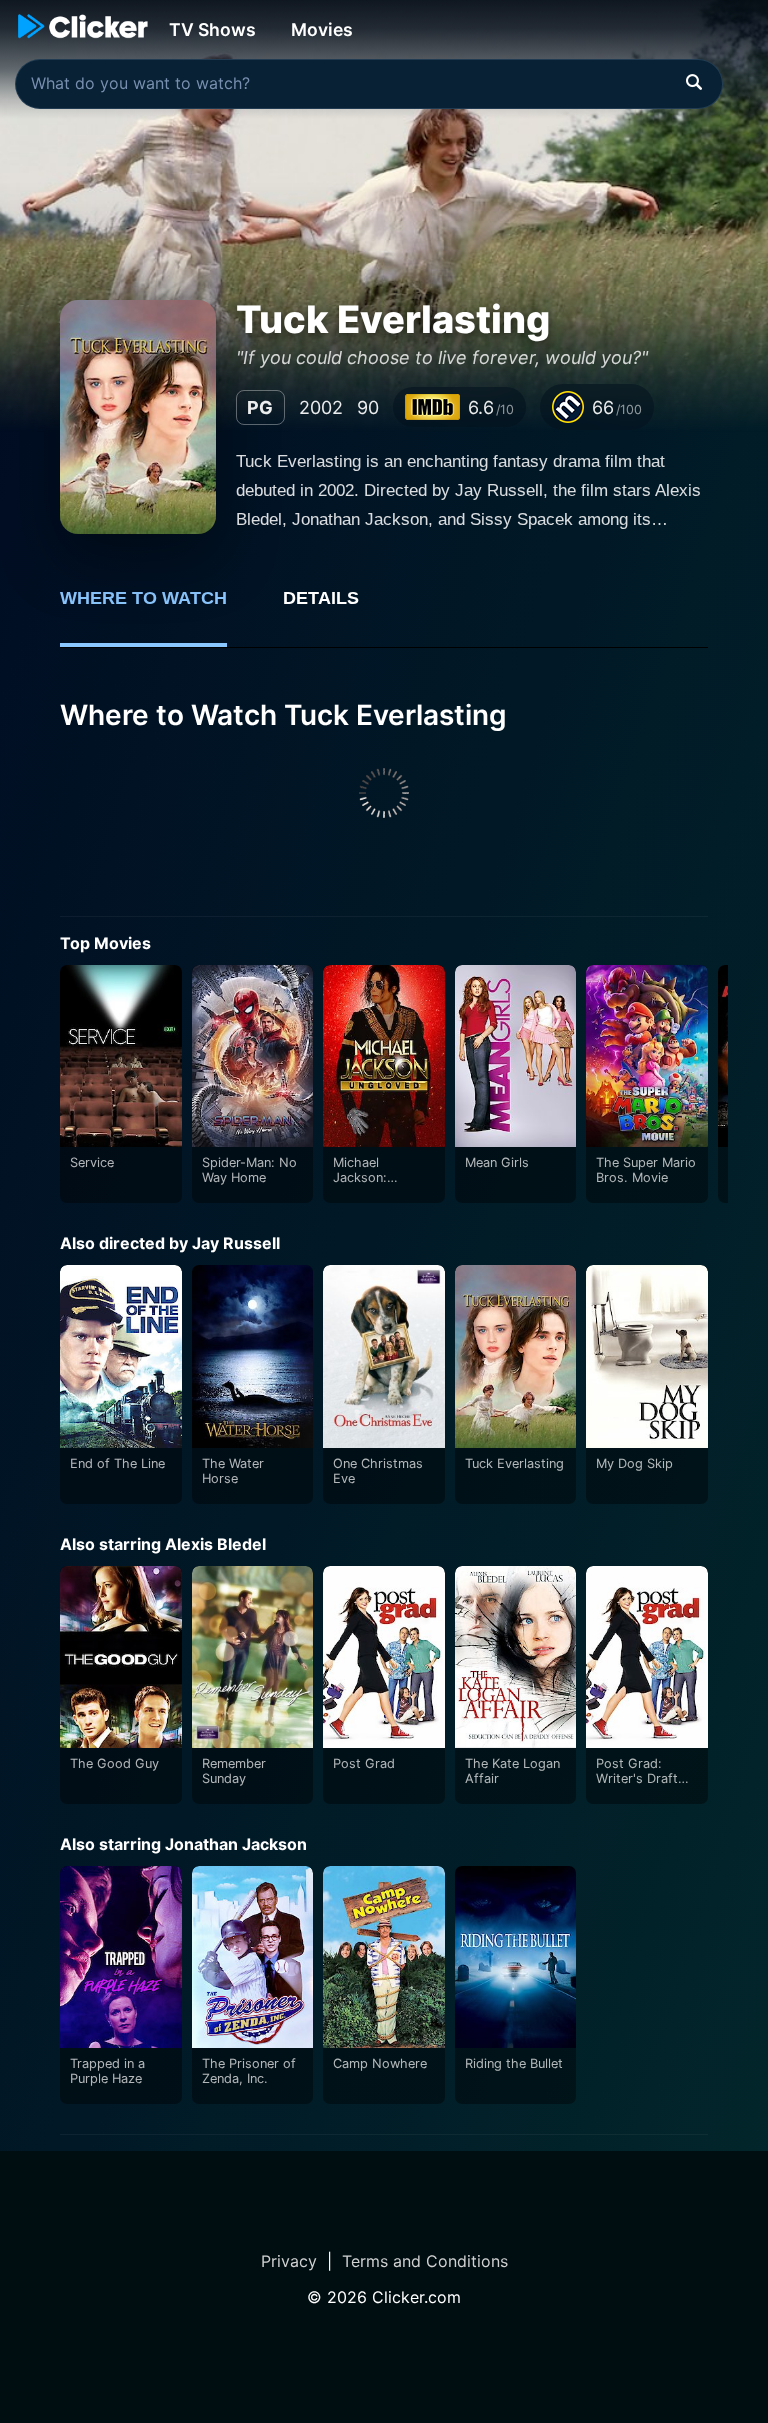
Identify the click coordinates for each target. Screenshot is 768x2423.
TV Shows (212, 29)
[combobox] (369, 84)
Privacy (289, 2261)
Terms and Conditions (425, 2261)
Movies (322, 29)
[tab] (157, 609)
